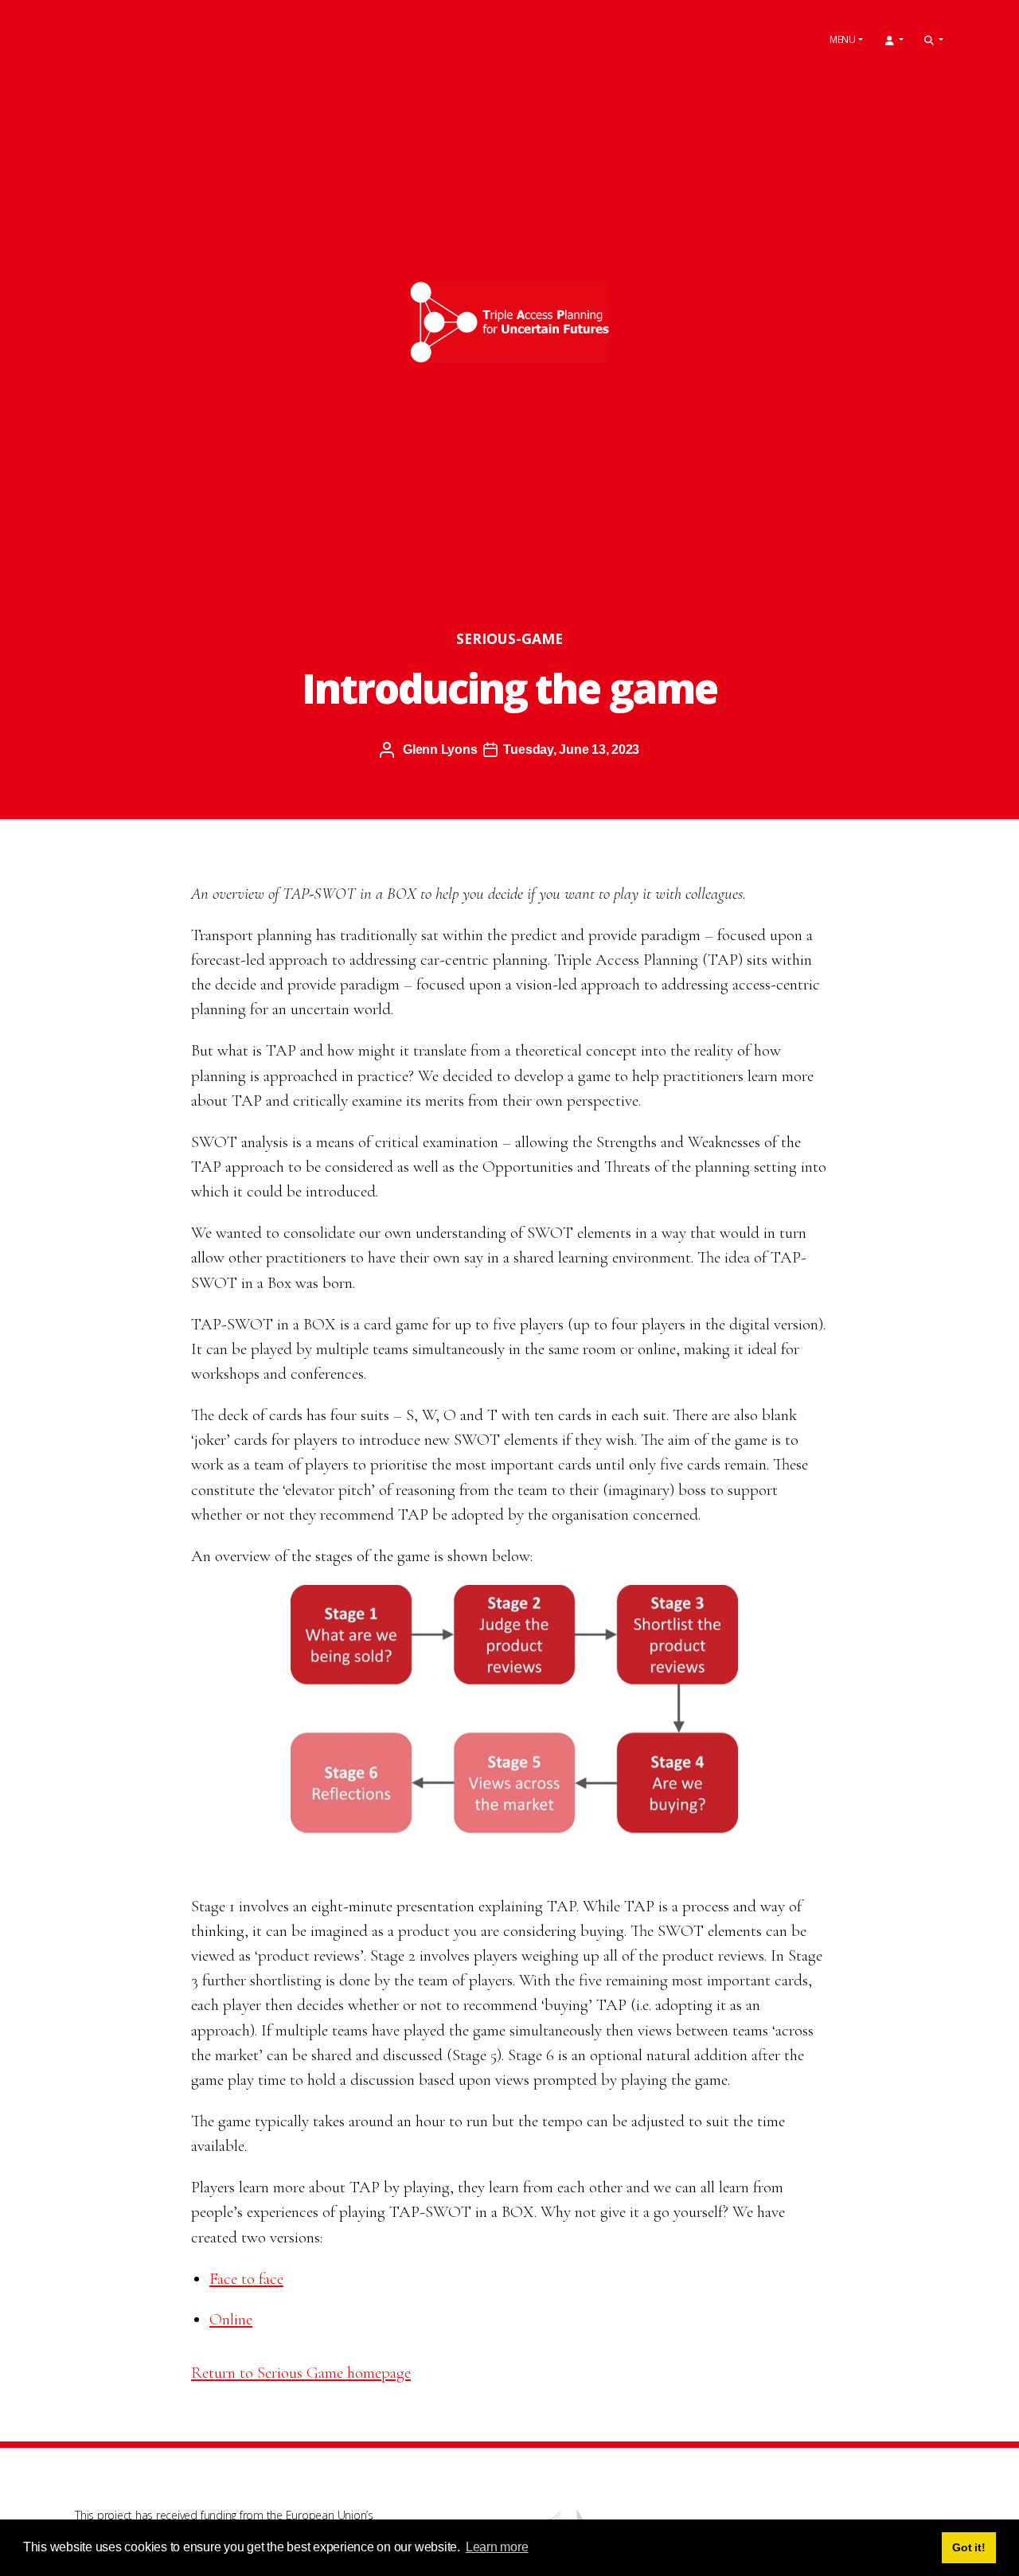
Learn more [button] (497, 2547)
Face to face (246, 2279)
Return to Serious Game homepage (301, 2373)
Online (231, 2319)
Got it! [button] (968, 2547)
